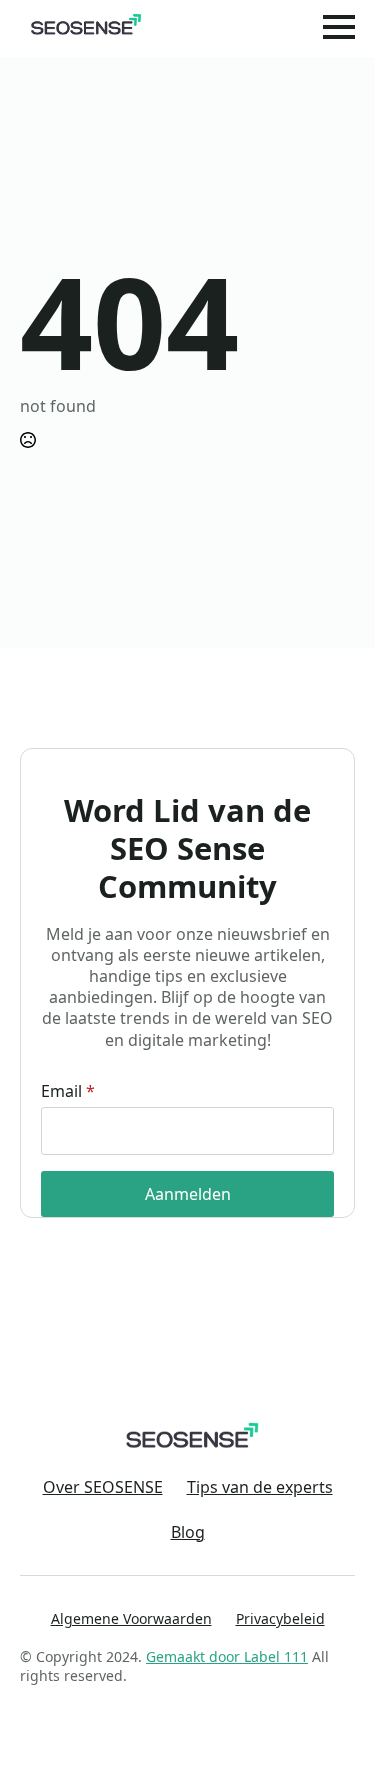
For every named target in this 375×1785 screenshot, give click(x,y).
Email (68, 1091)
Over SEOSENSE (103, 1487)
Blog (188, 1532)
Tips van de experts (260, 1487)
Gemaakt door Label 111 (227, 1656)
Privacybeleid (280, 1618)
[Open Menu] (339, 27)
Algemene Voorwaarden (131, 1618)
